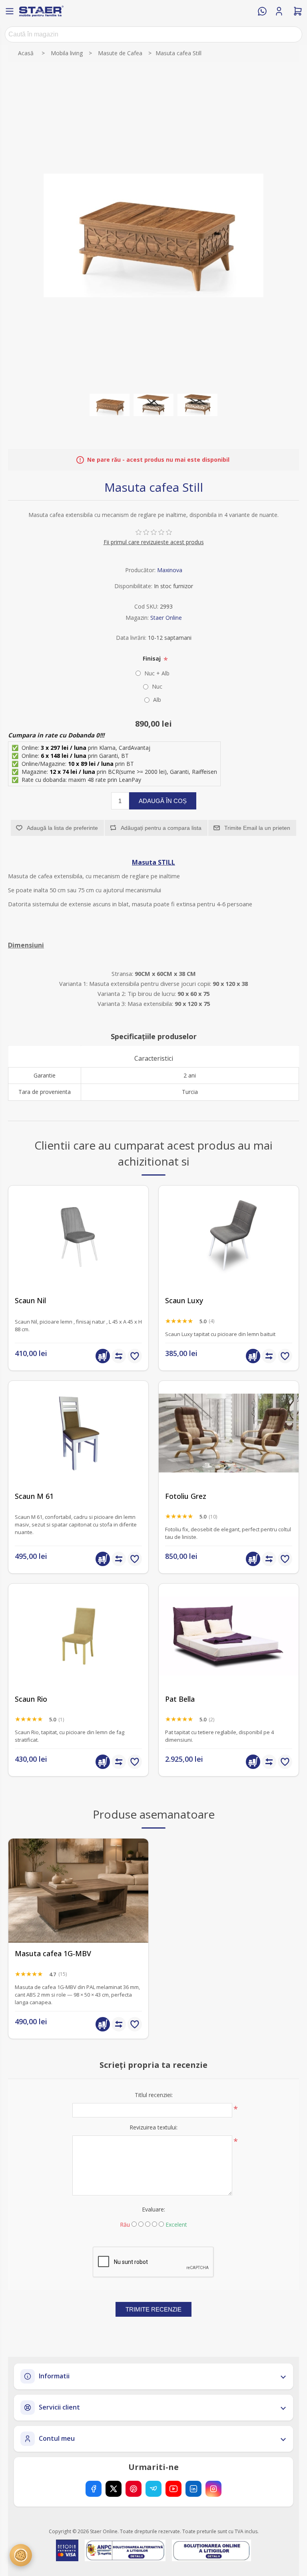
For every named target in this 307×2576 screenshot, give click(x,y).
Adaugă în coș (163, 801)
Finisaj (153, 658)
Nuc (157, 686)
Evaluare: (153, 2209)
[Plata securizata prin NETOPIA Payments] (67, 2550)
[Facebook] (94, 2489)
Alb (157, 700)
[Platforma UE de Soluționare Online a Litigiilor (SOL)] (212, 2550)
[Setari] (21, 2555)
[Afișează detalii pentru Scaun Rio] (78, 1636)
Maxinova (170, 570)
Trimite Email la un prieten (257, 828)
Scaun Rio (31, 1699)
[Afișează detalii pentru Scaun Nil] (78, 1238)
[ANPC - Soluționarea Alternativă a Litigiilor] (125, 2550)
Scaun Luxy (184, 1301)
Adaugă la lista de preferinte (62, 828)
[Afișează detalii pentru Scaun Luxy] (229, 1238)
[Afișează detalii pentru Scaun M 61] (78, 1433)
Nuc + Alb (157, 673)
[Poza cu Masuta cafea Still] (110, 405)
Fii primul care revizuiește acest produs (154, 542)
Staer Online (166, 618)
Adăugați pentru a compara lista (161, 828)
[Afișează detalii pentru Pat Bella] (229, 1636)
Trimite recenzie (153, 2309)
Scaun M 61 (34, 1496)
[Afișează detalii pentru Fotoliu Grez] (229, 1433)
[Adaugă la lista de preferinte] (135, 1356)
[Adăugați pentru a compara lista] (119, 1356)
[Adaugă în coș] (103, 1356)
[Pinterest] (134, 2489)
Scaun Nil (30, 1301)
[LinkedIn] (193, 2489)
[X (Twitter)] (114, 2489)
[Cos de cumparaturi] (298, 11)
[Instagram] (213, 2489)
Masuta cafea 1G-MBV (53, 1954)
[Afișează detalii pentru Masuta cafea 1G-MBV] (78, 1891)
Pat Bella (180, 1699)
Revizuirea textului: (153, 2127)
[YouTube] (173, 2489)
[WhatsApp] (262, 11)
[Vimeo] (153, 2489)
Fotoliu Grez (186, 1496)
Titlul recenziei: (154, 2095)
